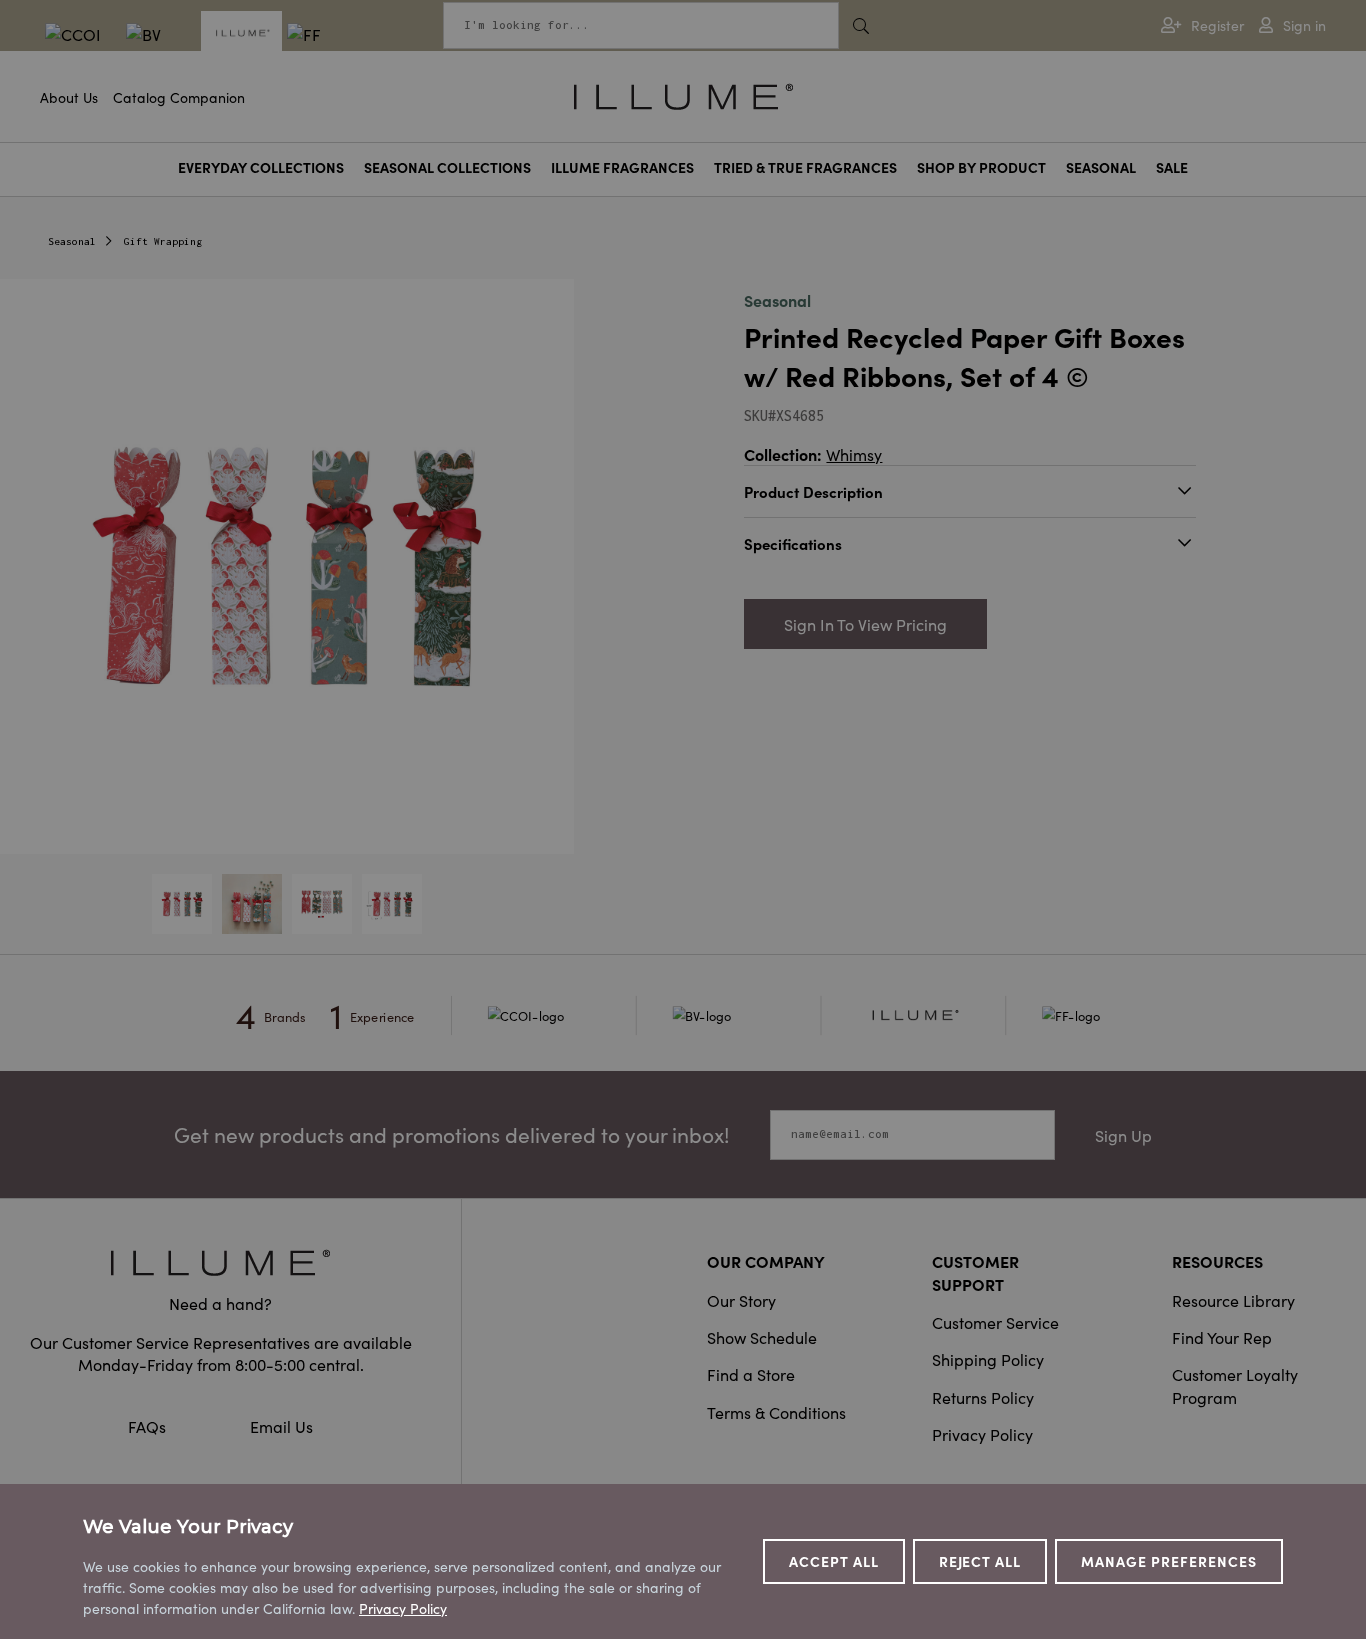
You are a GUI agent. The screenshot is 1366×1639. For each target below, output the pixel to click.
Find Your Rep (1222, 1337)
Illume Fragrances (622, 167)
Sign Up (1123, 1135)
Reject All (980, 1561)
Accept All (834, 1561)
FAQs (149, 1426)
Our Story (741, 1300)
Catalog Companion (179, 97)
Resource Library (1233, 1300)
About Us (69, 97)
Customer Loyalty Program (1235, 1385)
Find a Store (751, 1374)
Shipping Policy (988, 1359)
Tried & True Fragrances (805, 167)
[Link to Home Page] (683, 94)
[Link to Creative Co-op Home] (220, 1262)
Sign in (1304, 25)
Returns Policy (983, 1397)
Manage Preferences (1169, 1561)
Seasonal (1101, 167)
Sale (1172, 167)
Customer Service (995, 1322)
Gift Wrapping (163, 241)
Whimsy (854, 454)
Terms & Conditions (776, 1412)
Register (1217, 25)
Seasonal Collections (447, 167)
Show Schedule (762, 1337)
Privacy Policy (982, 1434)
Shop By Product (981, 167)
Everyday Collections (261, 167)
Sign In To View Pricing (865, 624)
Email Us (281, 1426)
